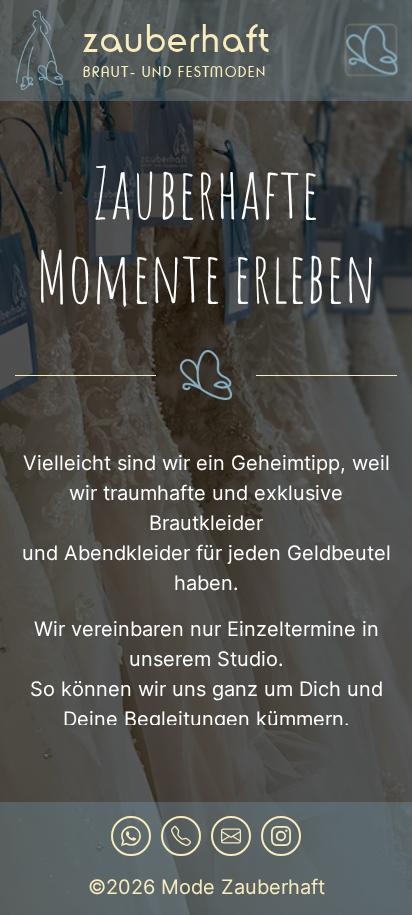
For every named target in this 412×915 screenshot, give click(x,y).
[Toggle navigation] (371, 50)
